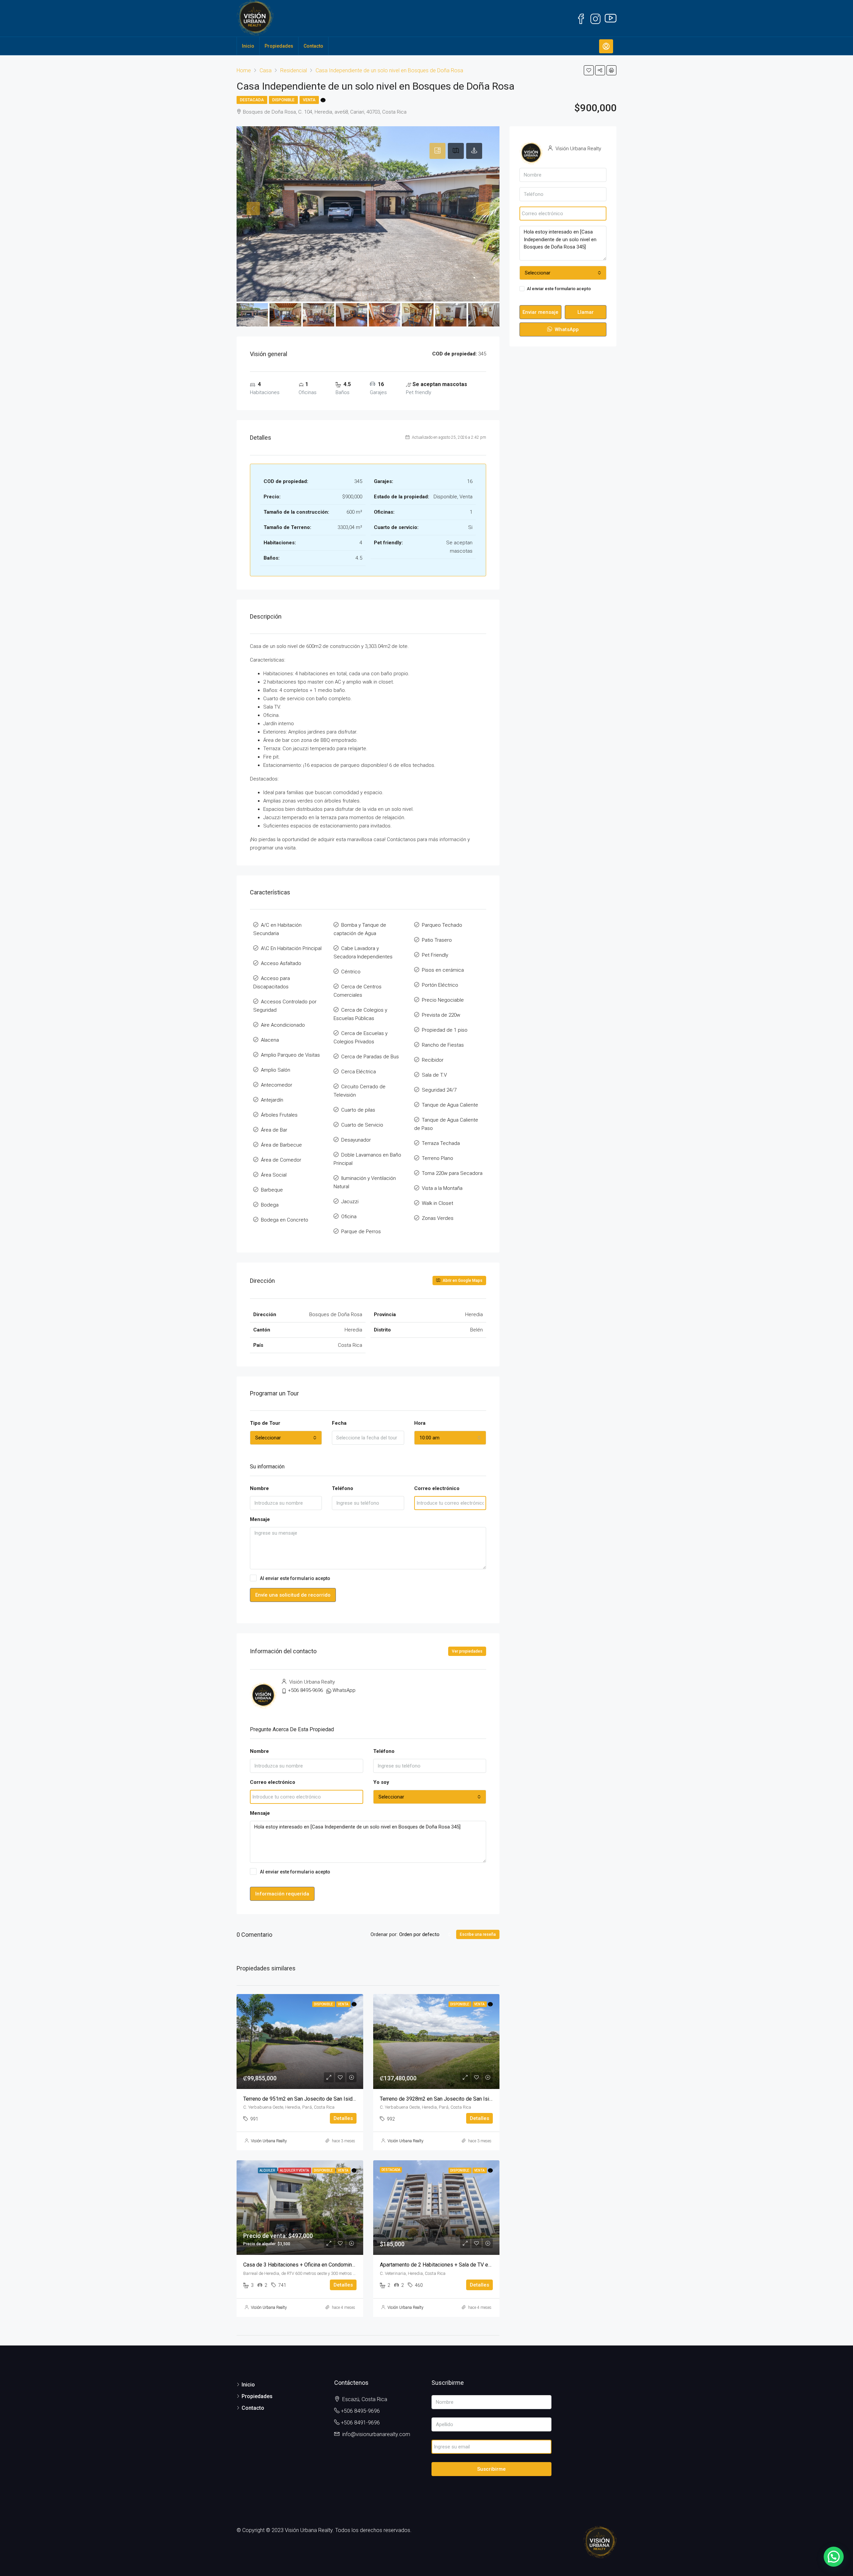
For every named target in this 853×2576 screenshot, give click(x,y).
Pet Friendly (435, 955)
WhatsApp (344, 1690)
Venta (309, 100)
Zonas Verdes (438, 1218)
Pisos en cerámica (443, 970)
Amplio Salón (276, 1070)
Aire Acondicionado (283, 1025)
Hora (420, 1423)
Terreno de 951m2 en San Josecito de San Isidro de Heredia (314, 2099)
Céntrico (351, 972)
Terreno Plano (437, 1158)
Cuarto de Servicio (362, 1125)
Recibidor (433, 1060)
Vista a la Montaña (442, 1188)
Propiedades (279, 46)
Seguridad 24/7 (439, 1090)
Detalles (343, 2118)
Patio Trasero (437, 940)
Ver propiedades (467, 1651)
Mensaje (260, 1519)
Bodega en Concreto (285, 1220)
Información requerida (282, 1894)
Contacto (313, 46)
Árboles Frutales (279, 1115)
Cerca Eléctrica (359, 1072)
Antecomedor (277, 1085)
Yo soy (381, 1782)
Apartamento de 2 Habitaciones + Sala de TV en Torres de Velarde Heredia (467, 2265)
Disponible (283, 100)
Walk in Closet (437, 1203)
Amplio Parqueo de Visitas (290, 1055)
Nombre (259, 1488)
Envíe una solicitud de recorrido (293, 1595)
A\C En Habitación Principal (291, 948)
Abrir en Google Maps (462, 1281)
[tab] (437, 151)
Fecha (339, 1423)
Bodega (270, 1205)
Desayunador (356, 1140)
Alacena (270, 1040)
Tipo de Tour (265, 1423)
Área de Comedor (281, 1160)
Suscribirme (491, 2469)
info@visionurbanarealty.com (376, 2434)
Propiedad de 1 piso (445, 1030)
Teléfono (343, 1488)
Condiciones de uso (353, 1578)
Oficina (349, 1217)
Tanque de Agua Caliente (450, 1105)
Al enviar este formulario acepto (318, 1578)
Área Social (274, 1175)
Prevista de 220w (441, 1015)
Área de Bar (274, 1130)
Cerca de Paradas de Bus (370, 1057)
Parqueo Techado (442, 925)
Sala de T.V (434, 1075)
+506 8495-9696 (305, 1690)
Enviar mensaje (540, 312)
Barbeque (272, 1190)
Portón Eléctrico (440, 985)
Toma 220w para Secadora (452, 1173)
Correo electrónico (437, 1488)
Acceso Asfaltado (281, 963)
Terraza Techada (441, 1143)
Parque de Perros (361, 1232)
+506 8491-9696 (360, 2423)
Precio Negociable (443, 1000)
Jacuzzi (350, 1202)
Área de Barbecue (281, 1145)
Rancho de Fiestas (443, 1045)
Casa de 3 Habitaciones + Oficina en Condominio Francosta (312, 2265)
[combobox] (286, 1438)
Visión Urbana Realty (269, 2141)
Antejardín (272, 1100)
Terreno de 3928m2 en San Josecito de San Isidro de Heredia (452, 2099)
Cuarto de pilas (358, 1110)
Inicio (248, 46)
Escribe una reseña (478, 1934)
